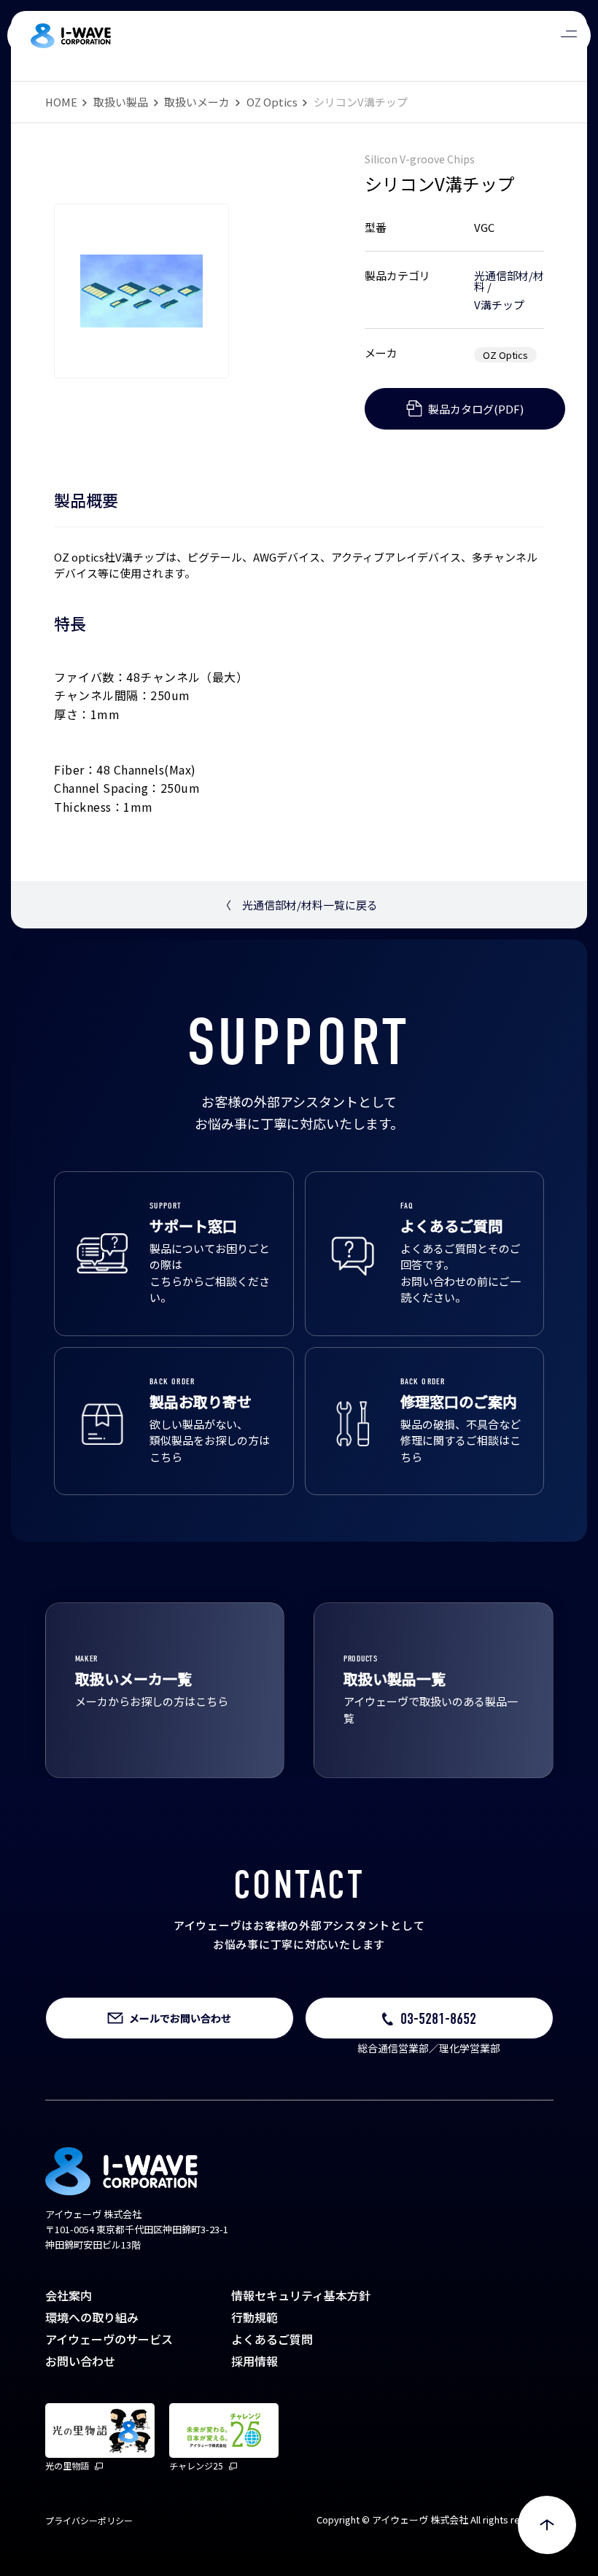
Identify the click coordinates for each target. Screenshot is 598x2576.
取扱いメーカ (197, 102)
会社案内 (69, 2295)
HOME (61, 102)
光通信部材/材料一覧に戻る (299, 905)
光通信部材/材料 (509, 281)
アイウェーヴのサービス (109, 2339)
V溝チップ (499, 304)
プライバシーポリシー (89, 2520)
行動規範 (255, 2317)
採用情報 (255, 2361)
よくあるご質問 (272, 2339)
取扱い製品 (121, 102)
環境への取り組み (92, 2317)
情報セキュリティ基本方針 (301, 2295)
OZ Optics (272, 102)
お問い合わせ (80, 2361)
